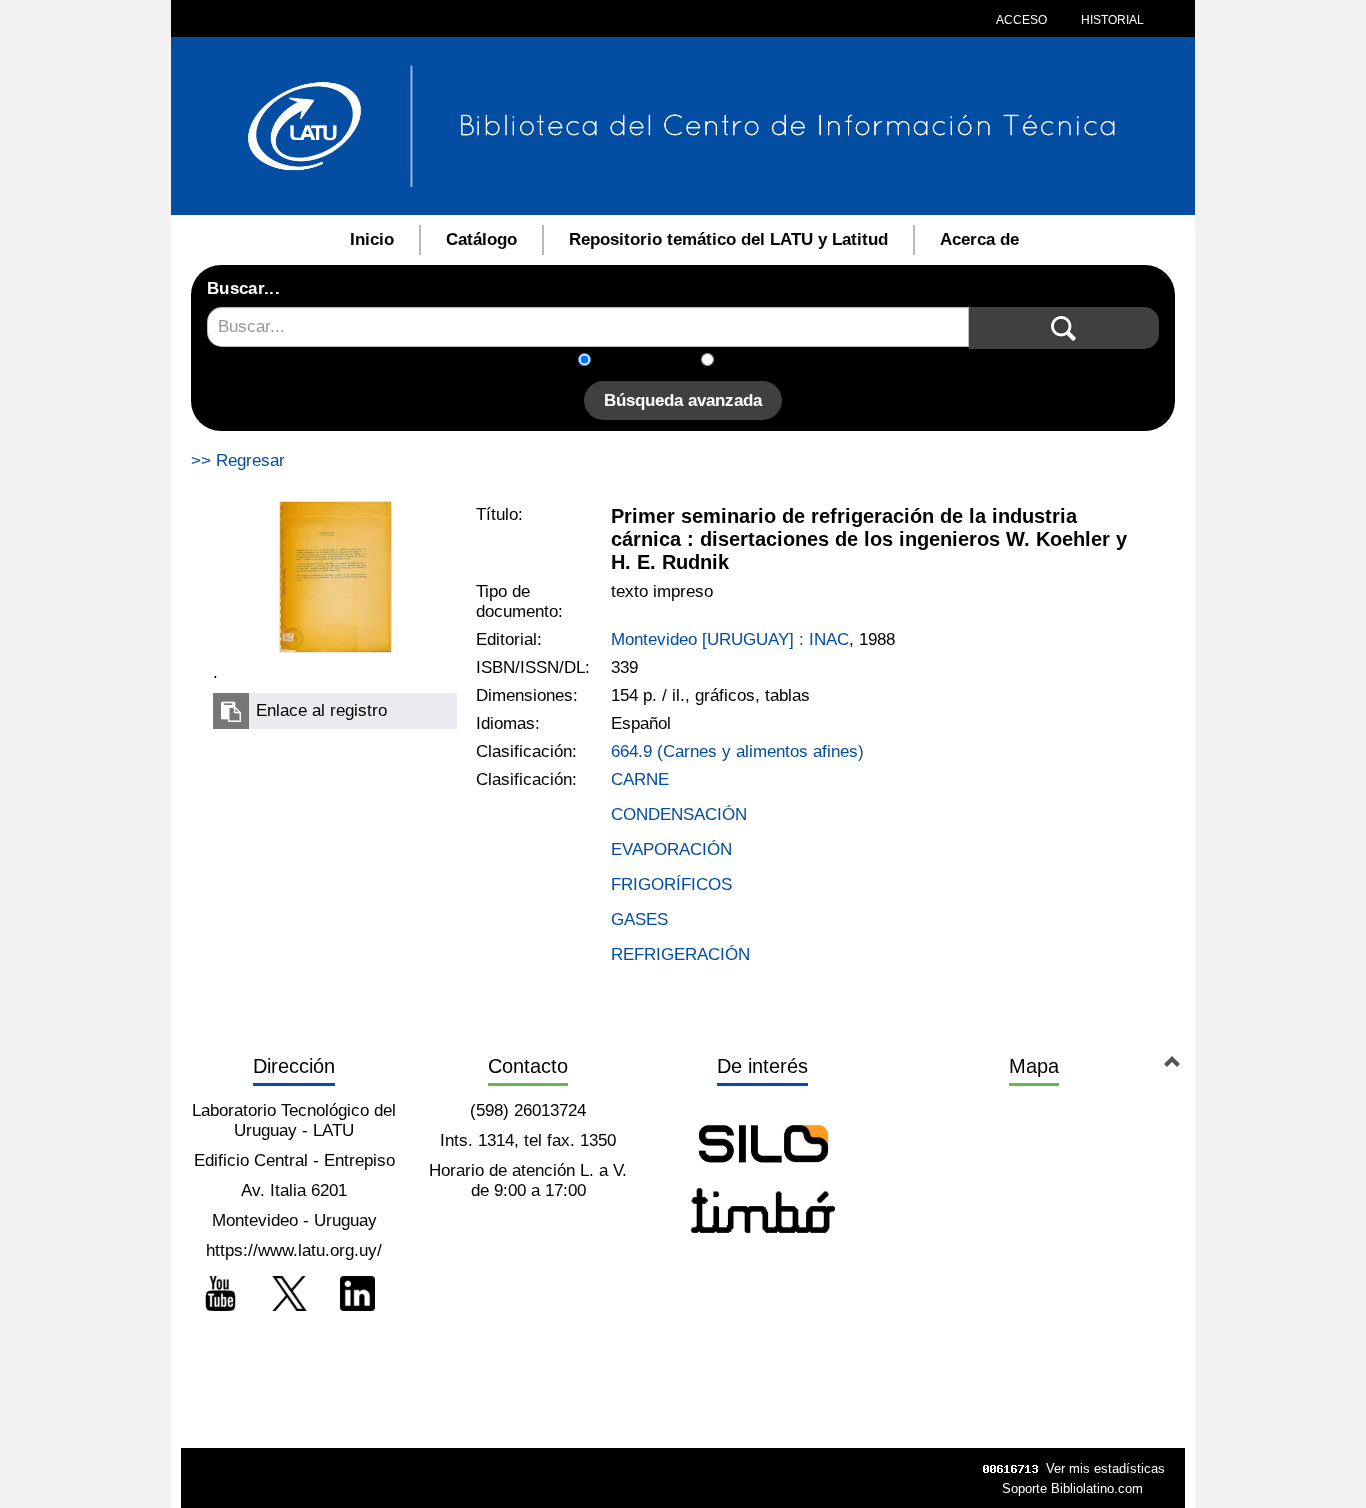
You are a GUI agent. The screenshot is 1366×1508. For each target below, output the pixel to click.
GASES (639, 919)
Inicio (372, 239)
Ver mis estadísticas (1105, 1468)
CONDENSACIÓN (679, 814)
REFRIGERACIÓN (680, 954)
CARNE (640, 779)
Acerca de (979, 239)
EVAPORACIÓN (671, 849)
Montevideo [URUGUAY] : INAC (730, 639)
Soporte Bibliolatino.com (1072, 1488)
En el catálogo (652, 361)
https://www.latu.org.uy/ (294, 1250)
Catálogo (481, 239)
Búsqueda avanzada (683, 400)
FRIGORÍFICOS (671, 884)
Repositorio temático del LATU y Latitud (728, 239)
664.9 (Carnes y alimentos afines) (737, 751)
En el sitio (762, 361)
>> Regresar (238, 460)
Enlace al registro (321, 710)
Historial (1111, 20)
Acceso (1021, 20)
